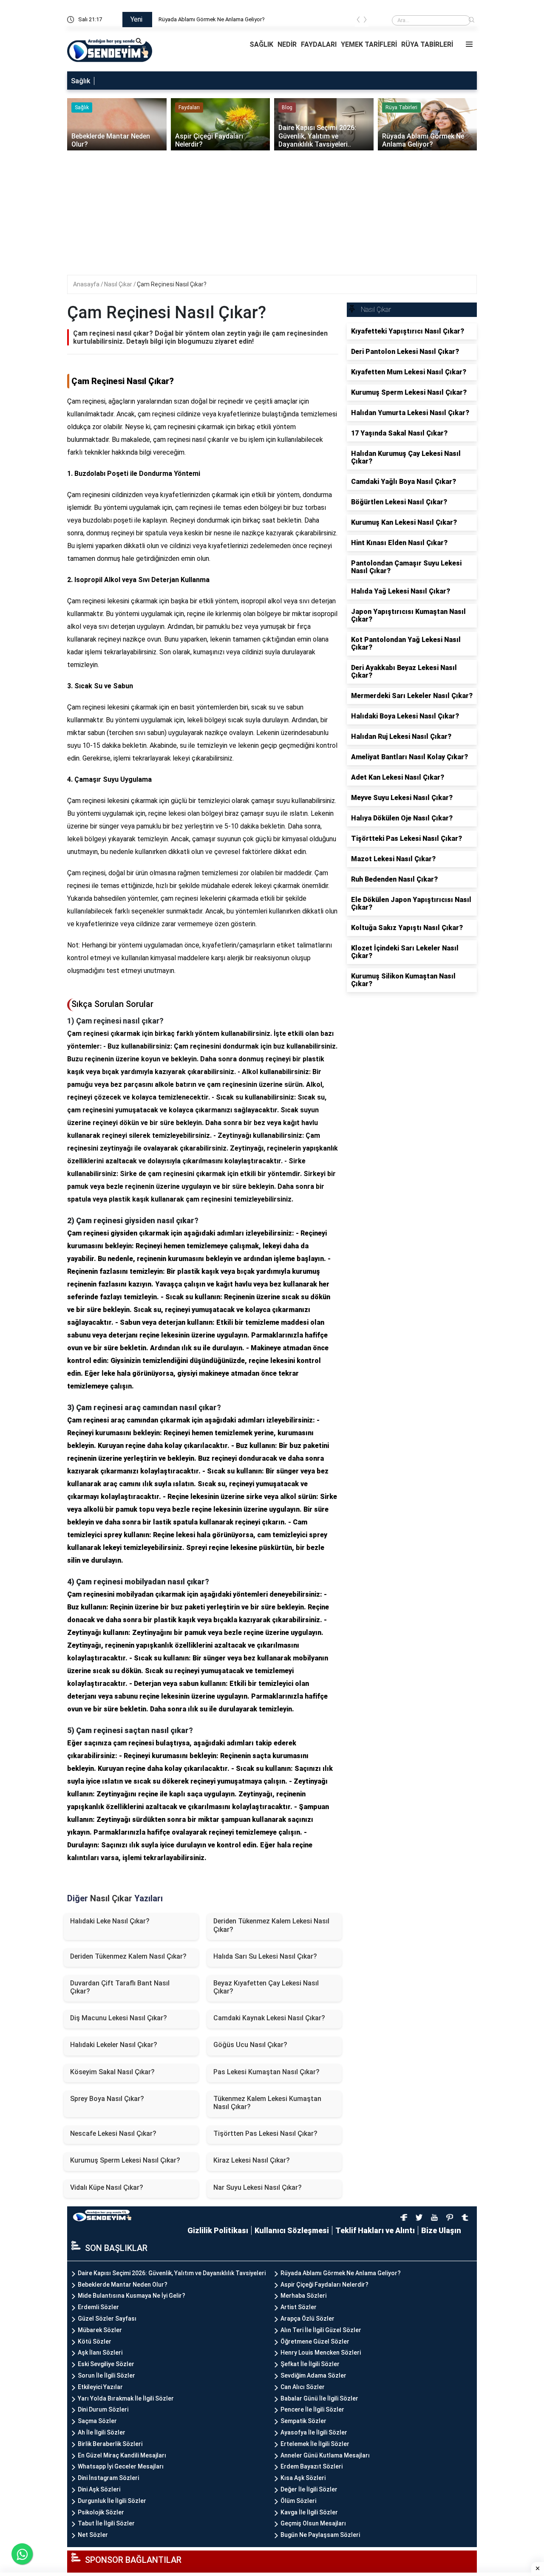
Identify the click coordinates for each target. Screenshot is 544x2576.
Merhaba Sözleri (303, 2296)
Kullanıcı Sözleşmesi (292, 2230)
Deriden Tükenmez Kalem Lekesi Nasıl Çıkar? (271, 1925)
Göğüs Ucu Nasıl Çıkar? (250, 2045)
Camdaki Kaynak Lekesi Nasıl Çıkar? (269, 2018)
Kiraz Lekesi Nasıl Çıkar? (252, 2160)
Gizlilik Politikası (218, 2230)
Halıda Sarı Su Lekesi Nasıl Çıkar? (265, 1956)
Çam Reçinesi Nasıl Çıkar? (172, 284)
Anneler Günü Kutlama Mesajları (325, 2455)
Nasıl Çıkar (119, 284)
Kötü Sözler (95, 2341)
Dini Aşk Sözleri (99, 2489)
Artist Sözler (299, 2307)
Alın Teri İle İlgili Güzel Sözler (321, 2330)
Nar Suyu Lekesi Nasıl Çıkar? (258, 2187)
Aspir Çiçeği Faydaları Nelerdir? (324, 2285)
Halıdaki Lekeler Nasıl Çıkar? (114, 2045)
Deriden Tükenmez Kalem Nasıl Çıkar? (128, 1956)
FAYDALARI (319, 44)
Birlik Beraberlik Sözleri (110, 2444)
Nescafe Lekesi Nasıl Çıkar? (113, 2133)
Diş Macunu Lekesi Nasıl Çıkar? (119, 2018)
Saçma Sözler (97, 2421)
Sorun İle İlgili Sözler (106, 2375)
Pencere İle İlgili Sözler (312, 2409)
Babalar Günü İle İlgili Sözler (319, 2398)
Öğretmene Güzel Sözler (315, 2341)
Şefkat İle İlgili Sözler (310, 2364)
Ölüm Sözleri (298, 2501)
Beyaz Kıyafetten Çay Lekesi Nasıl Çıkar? (266, 1987)
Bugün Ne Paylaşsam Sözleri (320, 2535)
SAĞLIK (261, 44)
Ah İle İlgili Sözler (102, 2432)
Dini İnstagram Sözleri (108, 2478)
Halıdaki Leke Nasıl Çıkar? (110, 1921)
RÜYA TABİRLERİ (427, 44)
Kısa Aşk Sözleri (303, 2478)
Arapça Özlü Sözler (307, 2319)
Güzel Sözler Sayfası (107, 2319)
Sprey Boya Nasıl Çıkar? (107, 2099)
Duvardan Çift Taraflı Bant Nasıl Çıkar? (120, 1987)
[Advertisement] (273, 215)
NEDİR (287, 44)
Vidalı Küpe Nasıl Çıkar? (107, 2187)
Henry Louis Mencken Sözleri (321, 2353)
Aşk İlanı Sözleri (100, 2353)
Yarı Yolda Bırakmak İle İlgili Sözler (126, 2398)
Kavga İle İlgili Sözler (309, 2512)
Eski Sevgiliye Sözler (106, 2364)
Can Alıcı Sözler (303, 2387)
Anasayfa (87, 284)
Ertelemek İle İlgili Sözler (315, 2444)
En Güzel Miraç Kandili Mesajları (122, 2455)
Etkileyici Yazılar (100, 2387)
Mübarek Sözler (100, 2330)
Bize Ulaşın (441, 2230)
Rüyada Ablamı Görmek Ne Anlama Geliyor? (341, 2273)
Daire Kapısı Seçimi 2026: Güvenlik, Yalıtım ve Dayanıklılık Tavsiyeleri (241, 19)
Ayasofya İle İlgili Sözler (314, 2432)
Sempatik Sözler (303, 2421)
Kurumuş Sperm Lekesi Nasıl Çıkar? (125, 2160)
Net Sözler (93, 2535)
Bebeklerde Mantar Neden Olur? (123, 2285)
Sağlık (81, 81)
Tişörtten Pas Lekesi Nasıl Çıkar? (265, 2133)
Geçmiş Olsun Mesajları (313, 2523)
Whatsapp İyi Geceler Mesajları (121, 2466)
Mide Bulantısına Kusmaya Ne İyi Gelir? (132, 2296)
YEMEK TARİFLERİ (369, 44)
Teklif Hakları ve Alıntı (375, 2230)
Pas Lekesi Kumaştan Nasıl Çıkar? (266, 2072)
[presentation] (358, 21)
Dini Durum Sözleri (103, 2409)
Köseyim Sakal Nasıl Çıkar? (112, 2072)
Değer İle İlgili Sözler (309, 2489)
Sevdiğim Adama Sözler (313, 2375)
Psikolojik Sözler (101, 2512)
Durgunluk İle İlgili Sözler (112, 2501)
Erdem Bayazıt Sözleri (312, 2466)
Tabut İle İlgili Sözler (106, 2523)
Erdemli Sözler (98, 2307)
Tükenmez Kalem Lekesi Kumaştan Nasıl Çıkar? (267, 2103)
